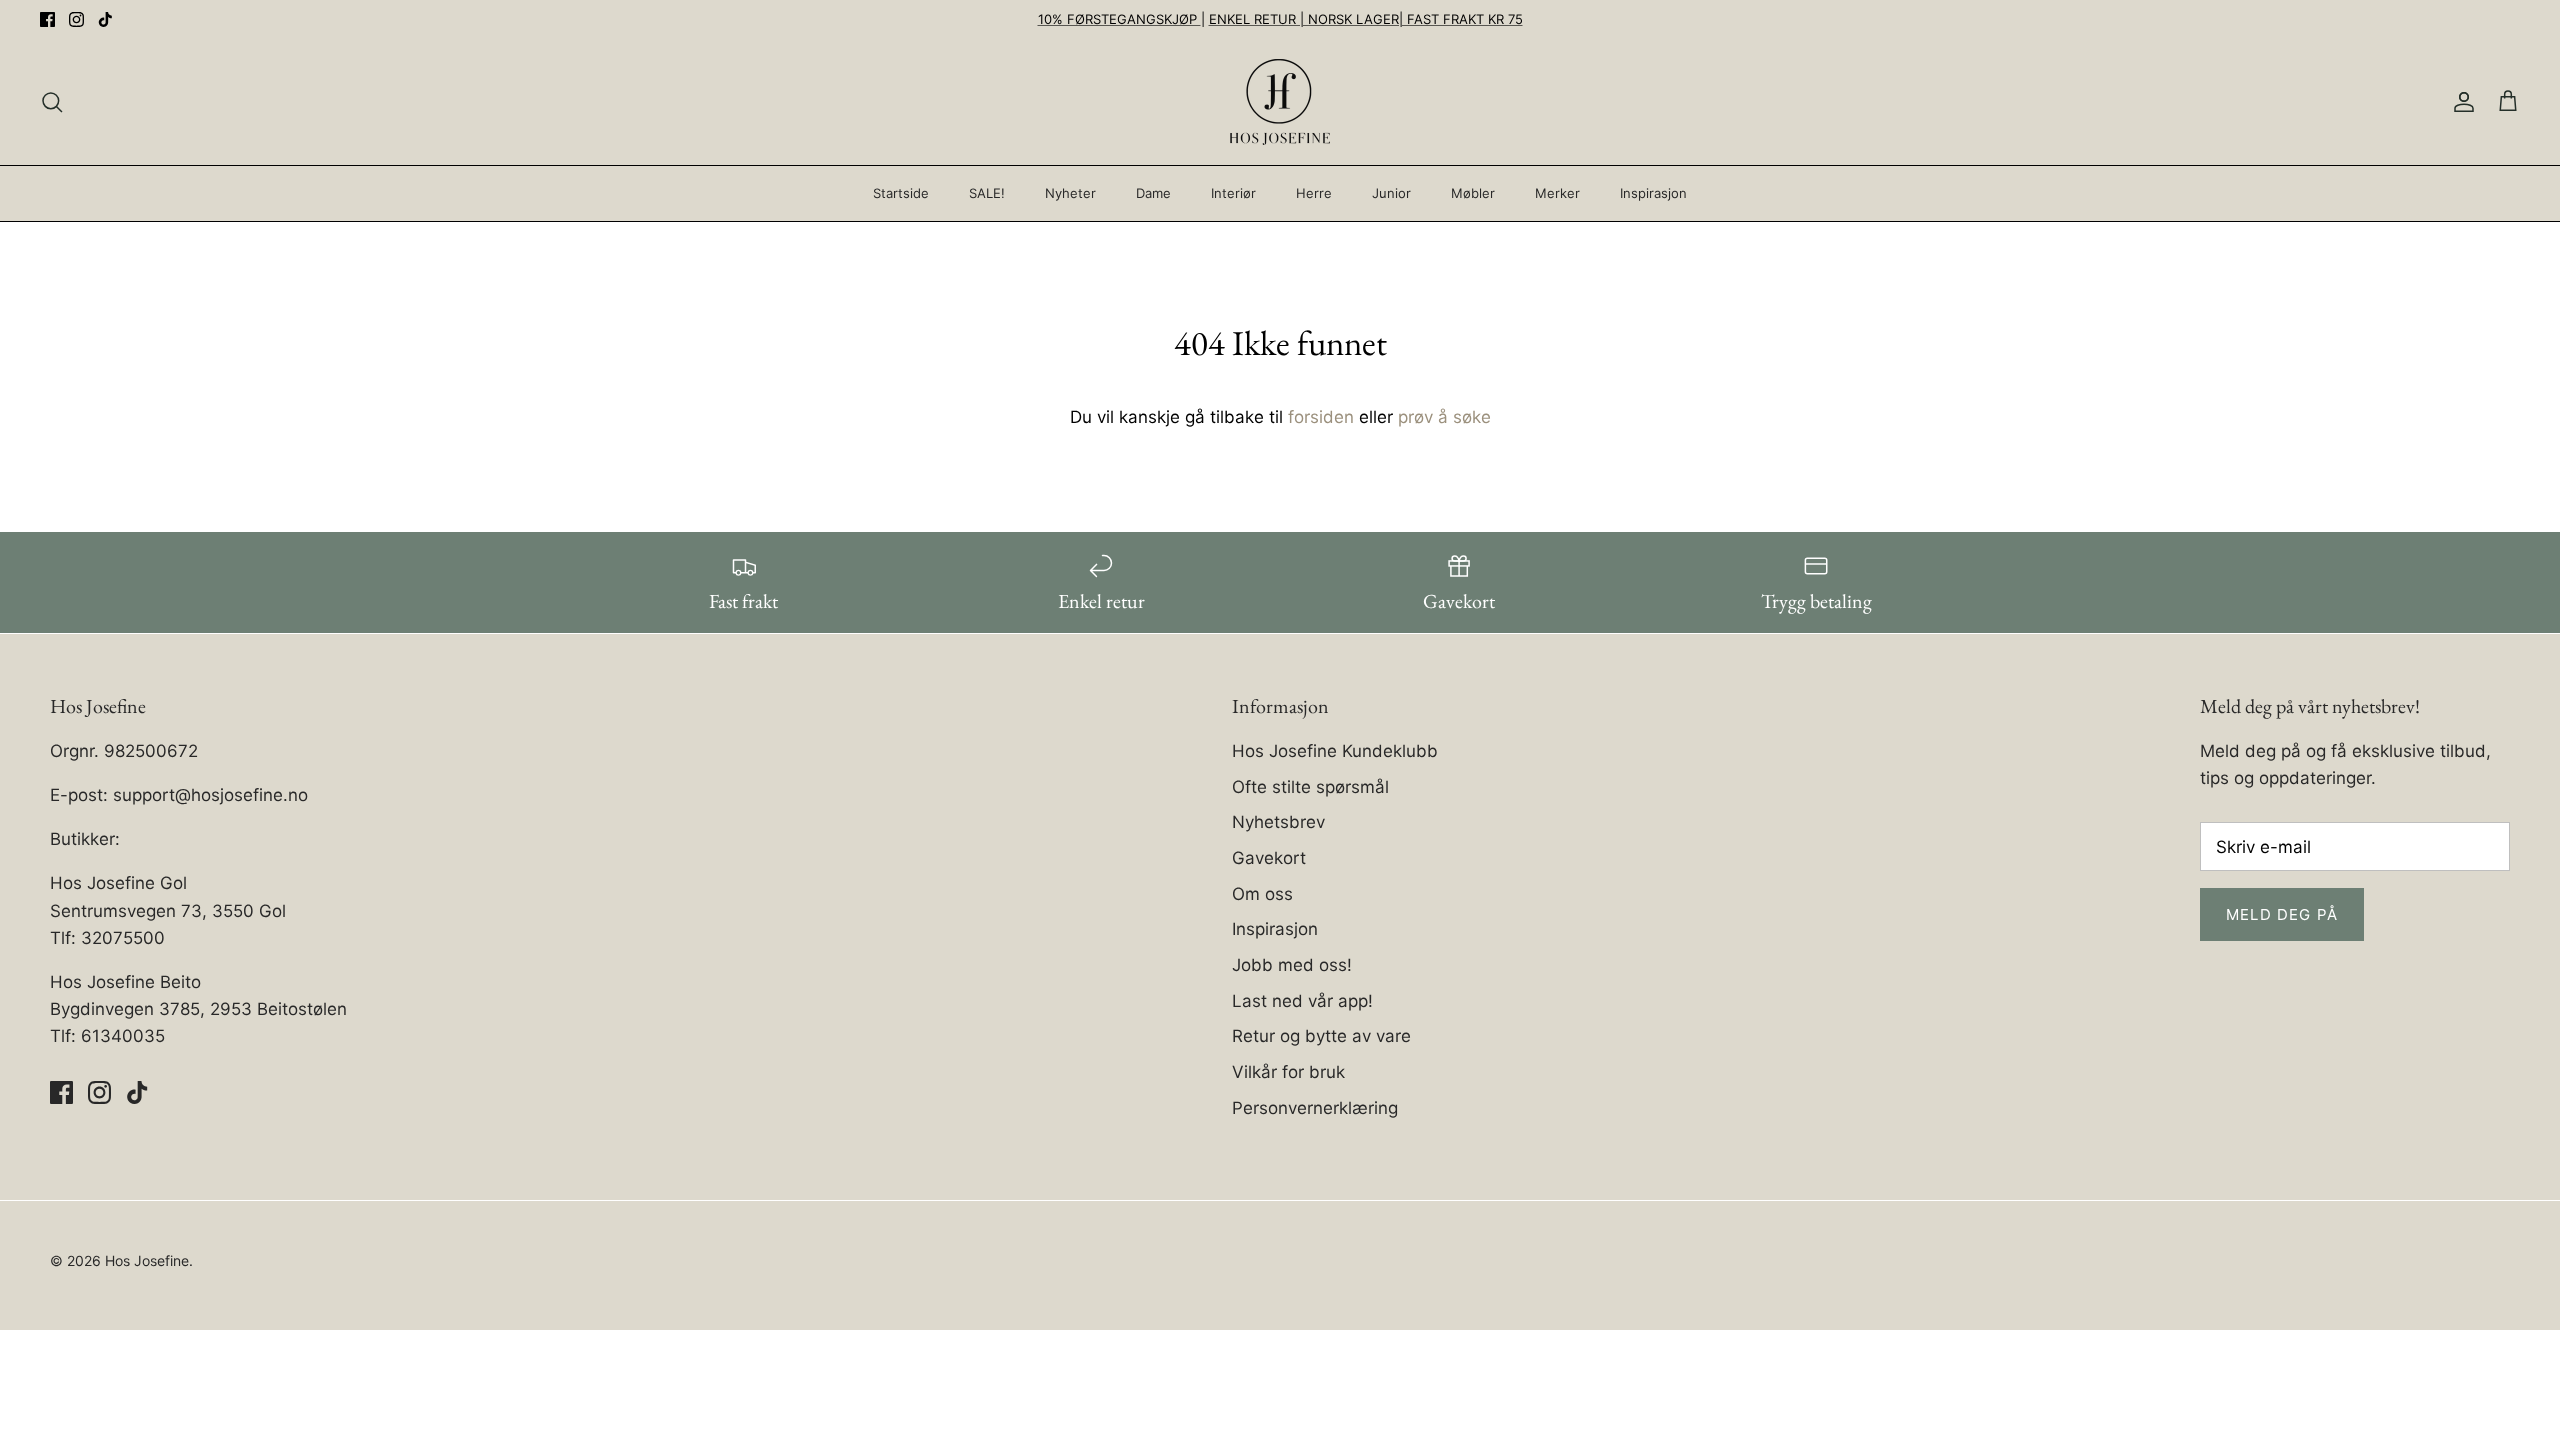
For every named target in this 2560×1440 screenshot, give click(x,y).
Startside (901, 193)
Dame (1153, 193)
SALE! (987, 193)
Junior (1391, 193)
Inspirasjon (1653, 193)
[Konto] (2460, 102)
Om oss (1262, 894)
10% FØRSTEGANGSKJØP (1119, 19)
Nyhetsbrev (1278, 822)
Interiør (1233, 193)
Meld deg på (2282, 914)
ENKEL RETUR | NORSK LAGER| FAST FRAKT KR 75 (1366, 19)
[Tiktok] (105, 19)
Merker (1557, 193)
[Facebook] (47, 19)
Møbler (1473, 193)
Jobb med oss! (1292, 965)
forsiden (1321, 417)
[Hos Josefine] (1280, 102)
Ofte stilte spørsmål (1310, 787)
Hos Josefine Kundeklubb (1335, 751)
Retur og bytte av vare (1321, 1036)
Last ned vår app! (1302, 1001)
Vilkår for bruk (1288, 1072)
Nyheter (1070, 193)
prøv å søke (1444, 417)
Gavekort (1269, 858)
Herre (1314, 193)
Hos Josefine (147, 1260)
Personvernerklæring (1315, 1108)
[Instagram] (76, 19)
